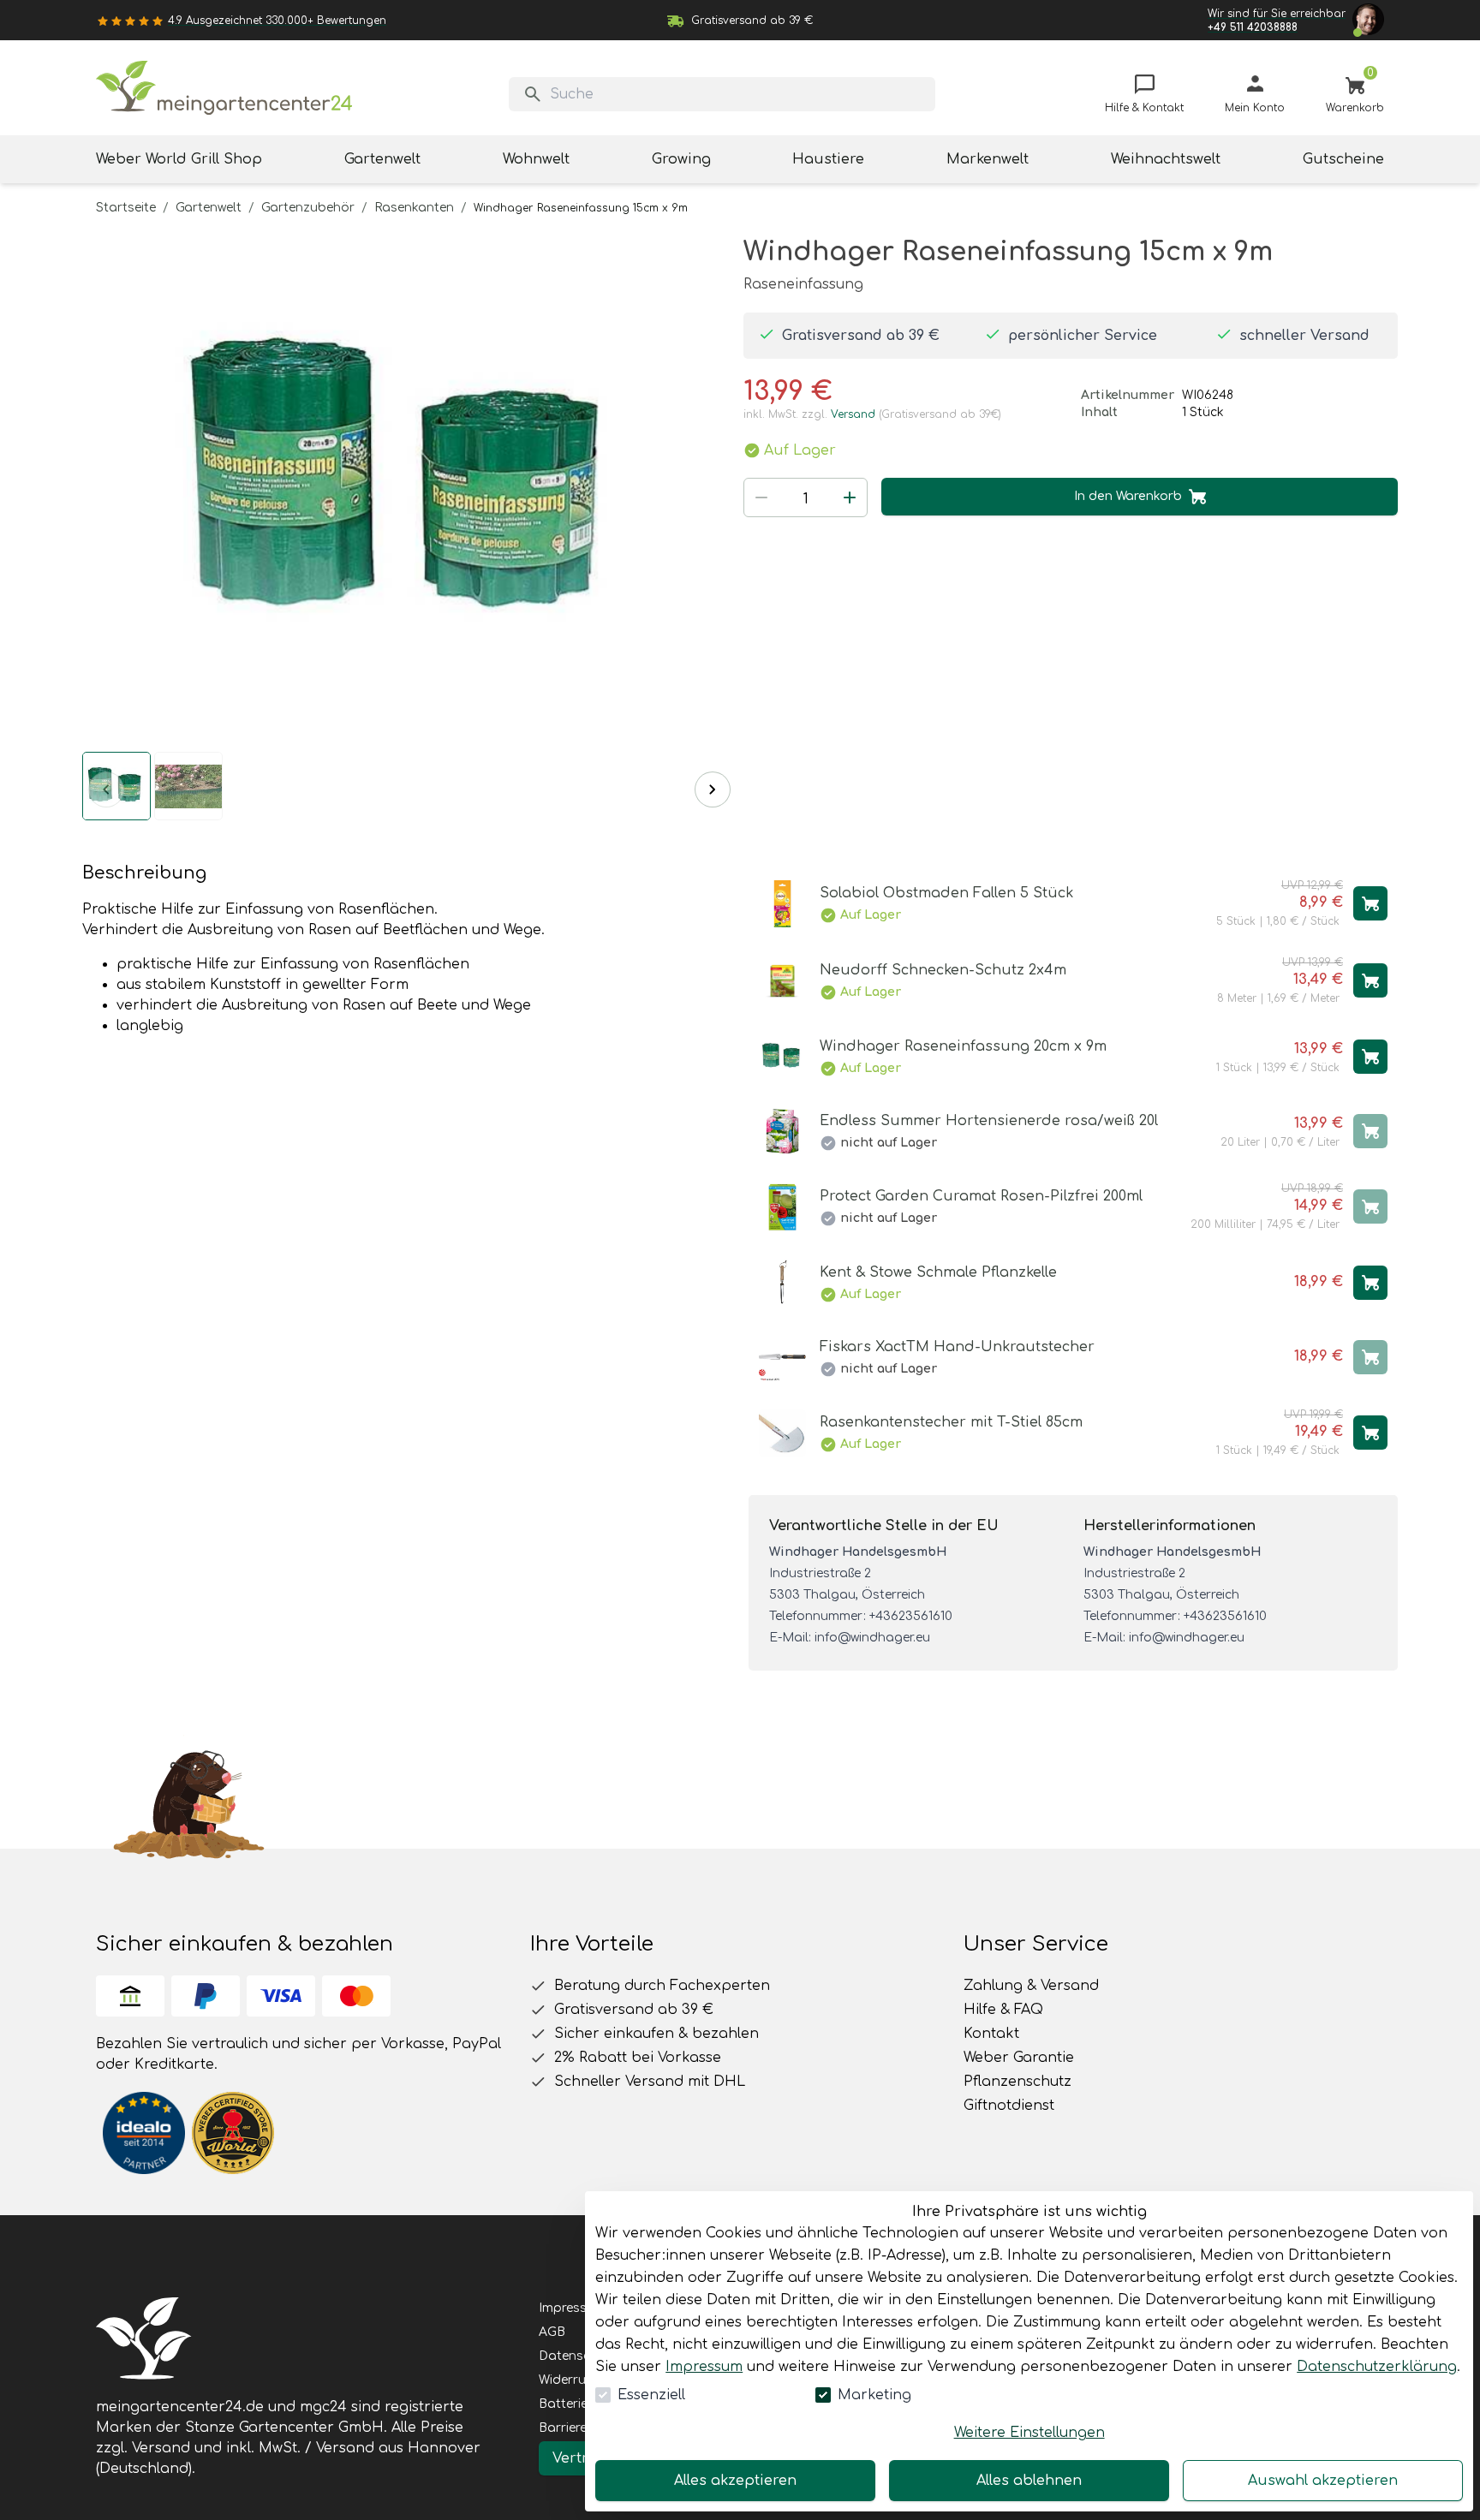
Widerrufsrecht (583, 2380)
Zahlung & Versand (1031, 1986)
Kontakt (991, 2034)
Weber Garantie (1019, 2058)
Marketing (874, 2395)
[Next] (713, 789)
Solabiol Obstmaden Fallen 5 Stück (946, 893)
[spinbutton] (806, 499)
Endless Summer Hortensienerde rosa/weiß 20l (989, 1121)
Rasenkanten (414, 208)
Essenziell (651, 2395)
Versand (853, 414)
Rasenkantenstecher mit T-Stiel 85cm (951, 1422)
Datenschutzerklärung (1377, 2367)
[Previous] (106, 789)
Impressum (704, 2367)
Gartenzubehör (308, 208)
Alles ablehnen (1029, 2481)
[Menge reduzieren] (761, 497)
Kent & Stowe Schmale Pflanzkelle (938, 1272)
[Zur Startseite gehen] (224, 88)
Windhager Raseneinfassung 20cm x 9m (963, 1046)
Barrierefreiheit (583, 2428)
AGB (552, 2332)
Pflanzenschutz (1017, 2082)
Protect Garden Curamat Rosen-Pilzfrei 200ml (981, 1196)
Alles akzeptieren (735, 2481)
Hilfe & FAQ (1003, 2010)
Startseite (126, 208)
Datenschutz (578, 2356)
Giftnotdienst (1009, 2106)
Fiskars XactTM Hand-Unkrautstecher (957, 1347)
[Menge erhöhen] (850, 497)
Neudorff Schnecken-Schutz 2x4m (943, 970)
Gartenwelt (209, 208)
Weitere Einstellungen (1029, 2433)
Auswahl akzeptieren (1323, 2481)
